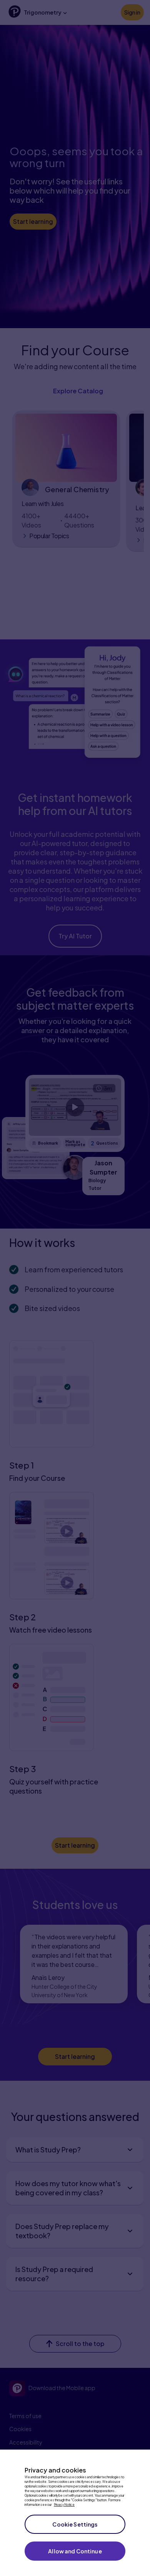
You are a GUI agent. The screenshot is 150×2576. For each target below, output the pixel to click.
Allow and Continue (75, 2551)
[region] (75, 2513)
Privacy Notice (64, 2505)
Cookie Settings (75, 2524)
